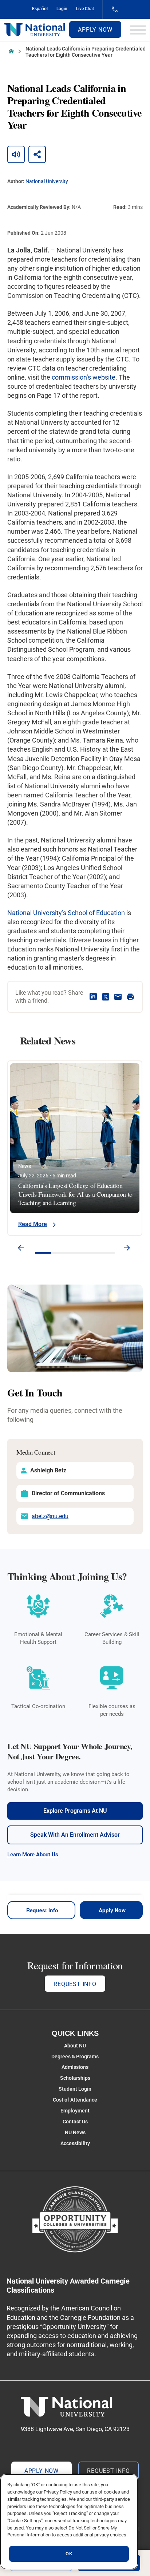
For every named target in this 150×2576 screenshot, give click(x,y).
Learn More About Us (33, 1855)
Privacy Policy (58, 2492)
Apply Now (95, 30)
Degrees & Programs (75, 2057)
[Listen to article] (16, 154)
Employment (75, 2111)
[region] (69, 2522)
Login (62, 9)
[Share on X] (106, 997)
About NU (75, 2046)
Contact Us (75, 2122)
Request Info (42, 1910)
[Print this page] (130, 997)
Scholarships (75, 2078)
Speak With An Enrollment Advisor (75, 1835)
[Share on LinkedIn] (93, 997)
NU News (75, 2132)
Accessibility (75, 2143)
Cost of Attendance (75, 2100)
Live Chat (85, 9)
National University (47, 181)
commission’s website (84, 377)
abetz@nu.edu (50, 1516)
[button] (21, 1249)
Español (40, 9)
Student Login (75, 2089)
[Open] (138, 30)
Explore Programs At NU (75, 1811)
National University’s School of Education (66, 913)
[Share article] (37, 154)
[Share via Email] (118, 997)
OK (69, 2554)
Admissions (75, 2067)
